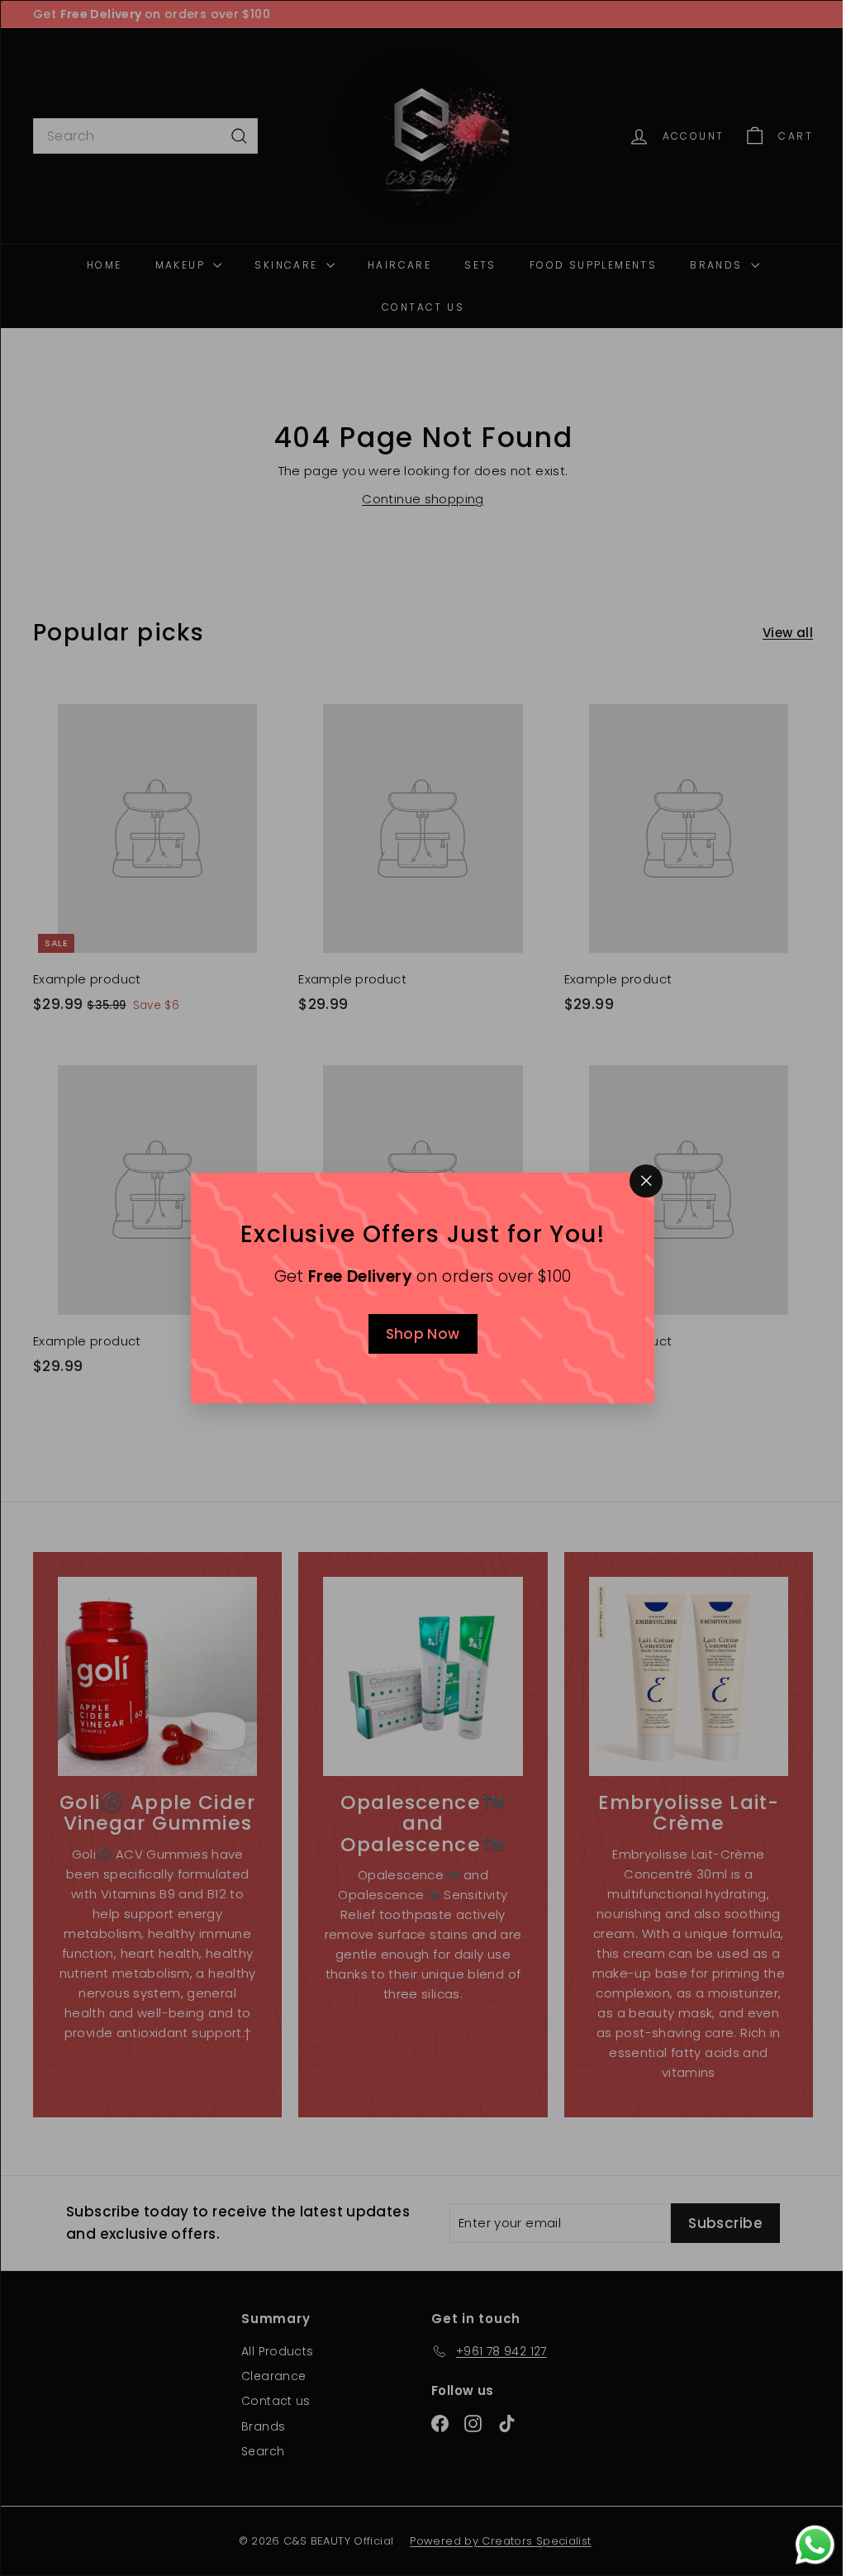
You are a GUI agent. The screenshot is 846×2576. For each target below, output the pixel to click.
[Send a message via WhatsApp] (803, 2545)
